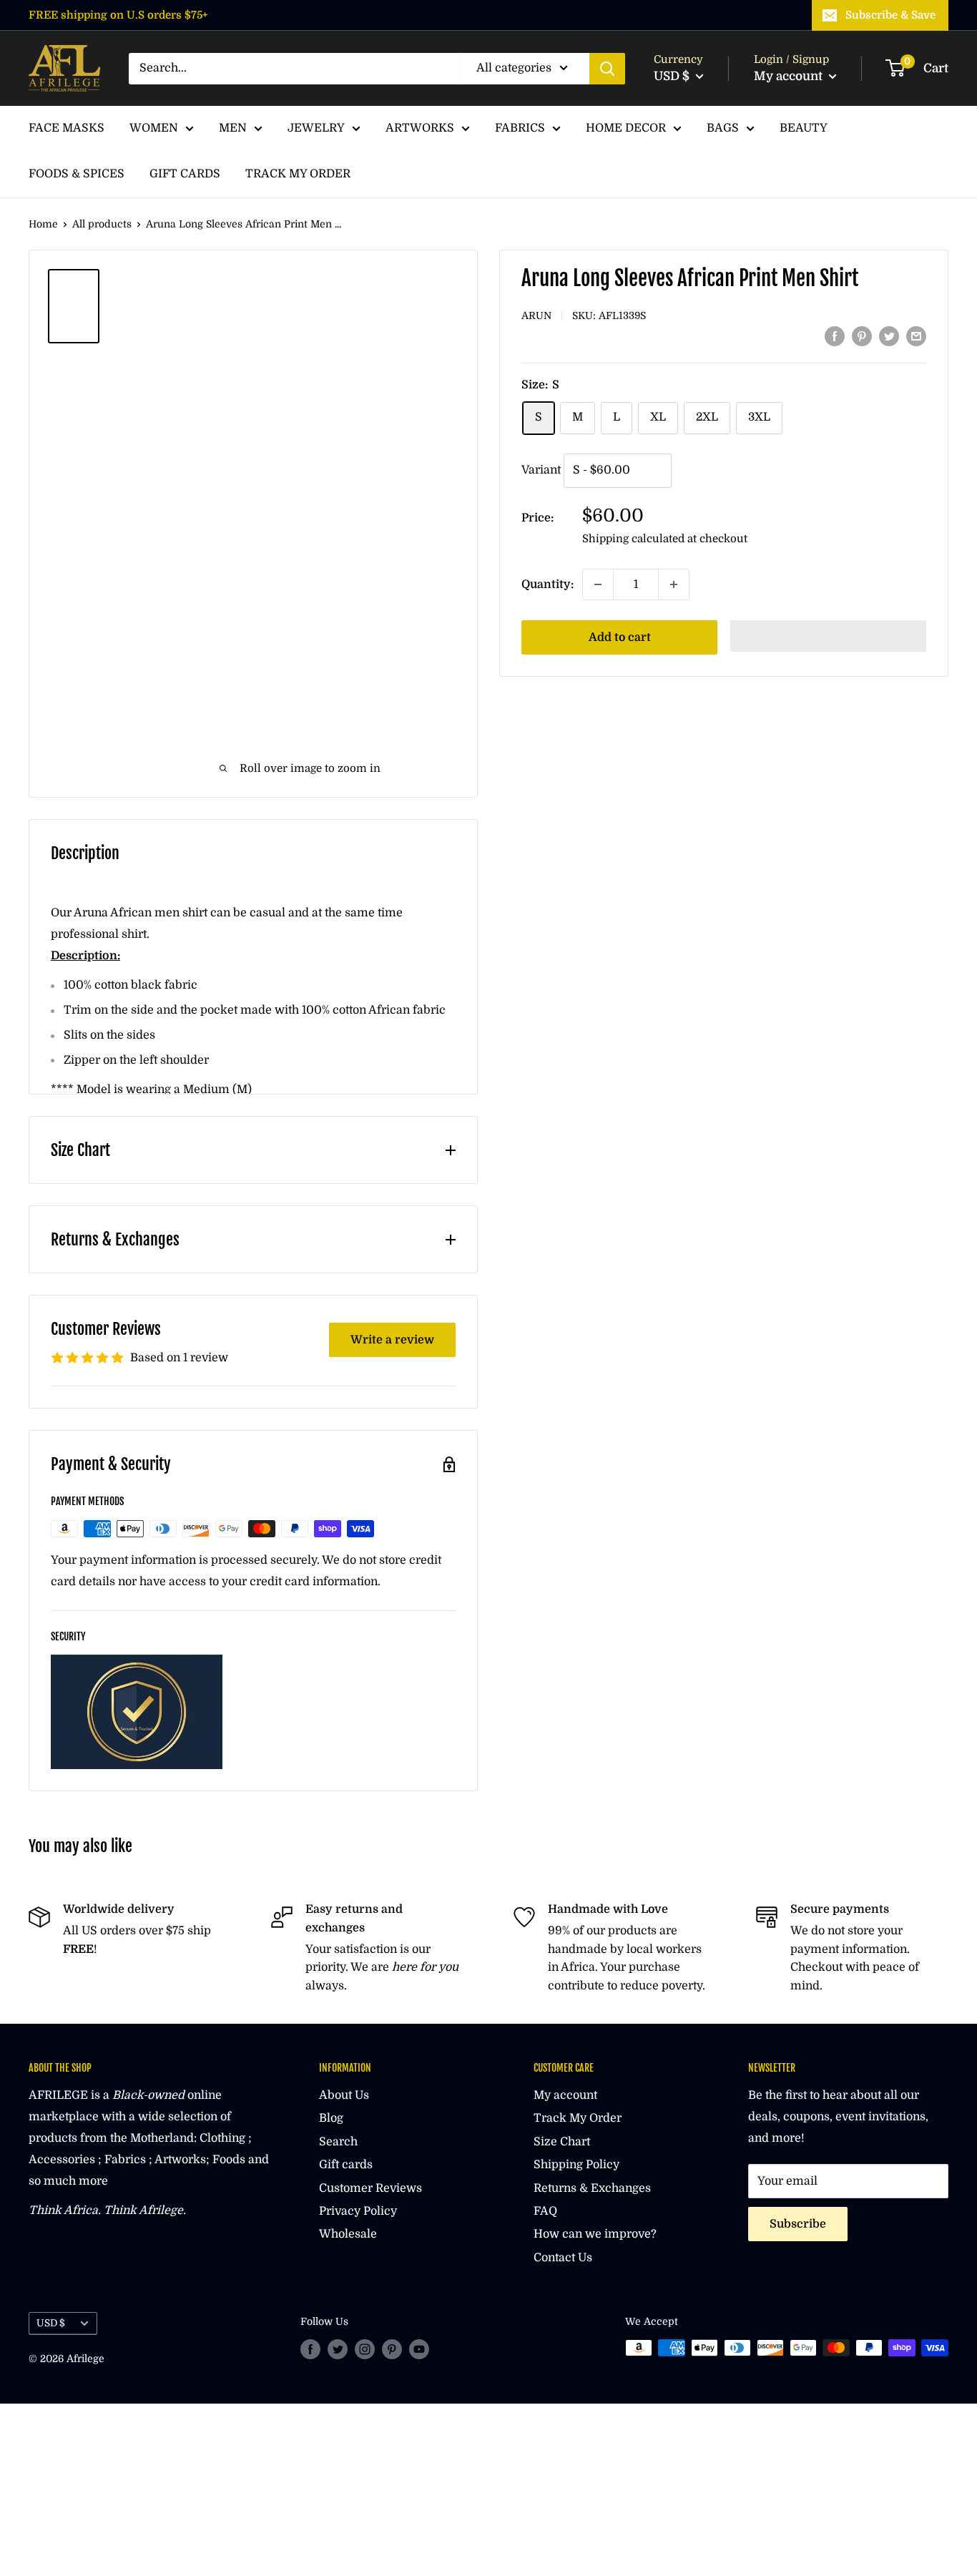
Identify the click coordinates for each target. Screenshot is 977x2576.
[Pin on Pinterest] (862, 336)
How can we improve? (595, 2234)
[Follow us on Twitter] (338, 2349)
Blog (331, 2118)
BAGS (723, 128)
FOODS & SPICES (77, 174)
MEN (233, 128)
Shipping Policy (576, 2165)
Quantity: (548, 584)
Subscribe (798, 2224)
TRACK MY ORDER (298, 174)
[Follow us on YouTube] (419, 2349)
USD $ (51, 2323)
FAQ (545, 2211)
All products (102, 224)
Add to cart (620, 637)
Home (43, 224)
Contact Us (563, 2258)
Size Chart (562, 2142)
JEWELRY (316, 128)
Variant (541, 470)
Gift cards (346, 2165)
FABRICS (520, 128)
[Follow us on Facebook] (310, 2349)
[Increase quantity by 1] (674, 584)
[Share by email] (916, 336)
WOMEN (154, 128)
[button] (828, 636)
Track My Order (578, 2118)
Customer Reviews (370, 2188)
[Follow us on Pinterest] (392, 2349)
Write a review (392, 1340)
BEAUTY (804, 128)
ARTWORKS (420, 128)
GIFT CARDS (185, 174)
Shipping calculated (633, 539)
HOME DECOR (626, 128)
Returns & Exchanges (592, 2188)
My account (790, 76)
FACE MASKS (67, 128)
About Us (344, 2095)
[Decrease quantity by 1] (598, 584)
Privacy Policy (358, 2211)
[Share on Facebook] (835, 336)
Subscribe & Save (890, 15)
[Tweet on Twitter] (889, 336)
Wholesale (348, 2234)
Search (338, 2142)
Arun (536, 315)
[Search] (607, 69)
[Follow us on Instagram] (365, 2349)
